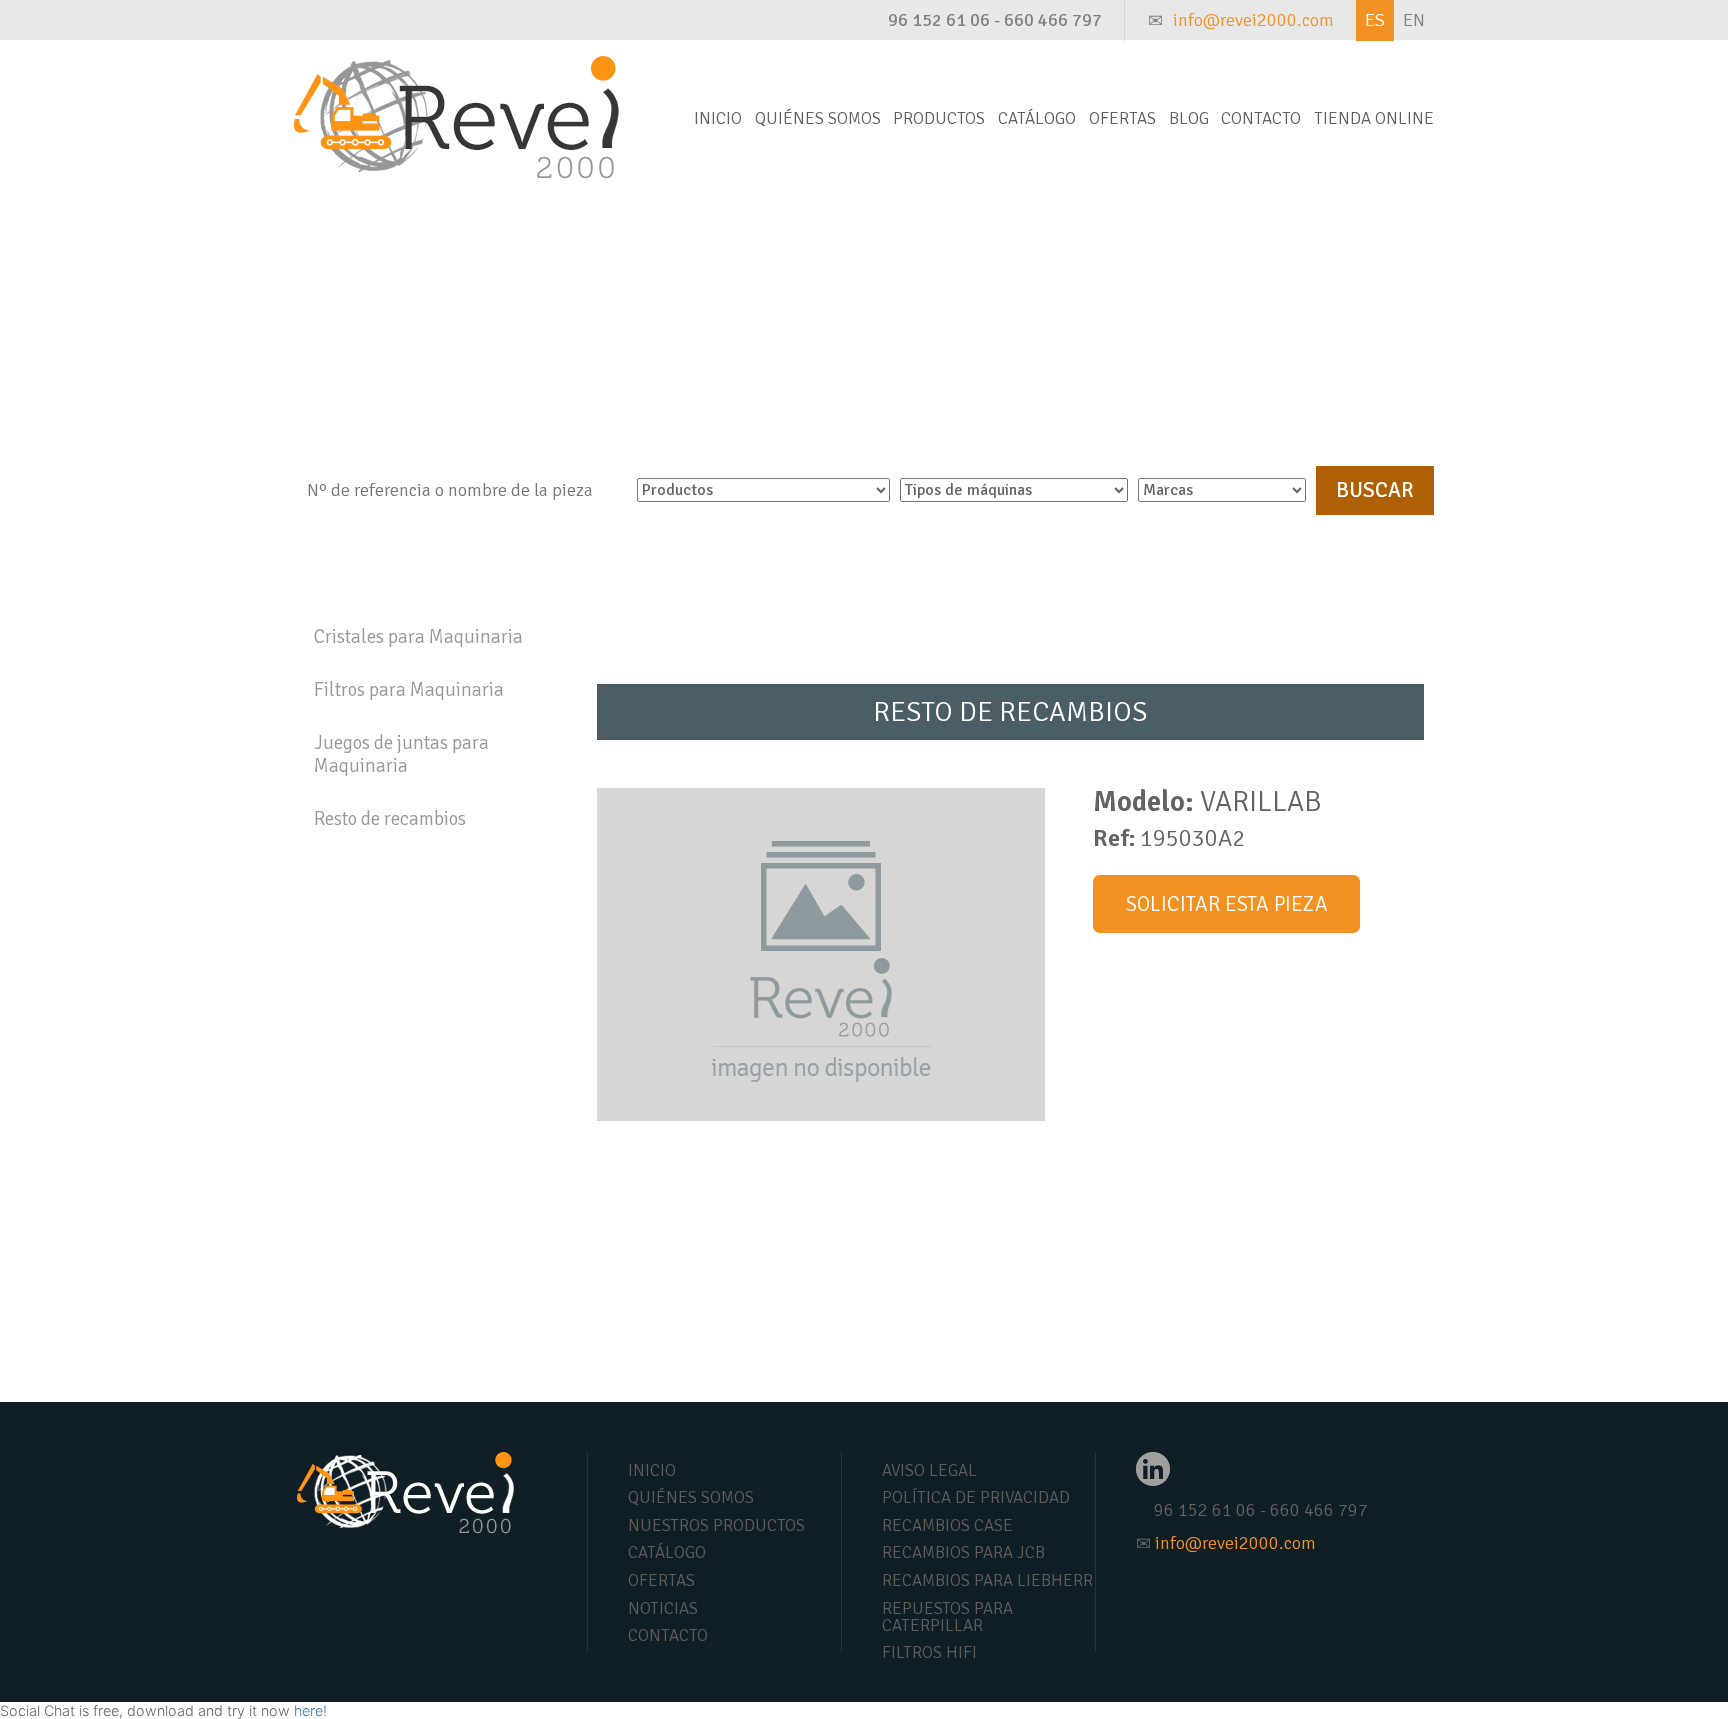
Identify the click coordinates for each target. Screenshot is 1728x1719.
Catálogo (1037, 118)
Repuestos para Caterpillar (947, 1617)
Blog (1189, 118)
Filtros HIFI (929, 1652)
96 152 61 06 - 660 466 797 (995, 20)
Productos (939, 118)
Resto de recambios (390, 819)
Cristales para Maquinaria (418, 637)
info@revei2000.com (1253, 20)
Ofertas (1122, 118)
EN (1414, 20)
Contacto (1261, 118)
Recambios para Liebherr (987, 1580)
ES (1375, 20)
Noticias (663, 1608)
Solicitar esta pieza (1227, 904)
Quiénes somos (818, 118)
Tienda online (1374, 118)
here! (310, 1710)
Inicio (718, 118)
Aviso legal (929, 1470)
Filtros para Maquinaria (409, 690)
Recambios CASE (947, 1525)
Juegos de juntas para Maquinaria (401, 754)
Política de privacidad (976, 1497)
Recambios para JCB (963, 1552)
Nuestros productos (716, 1525)
